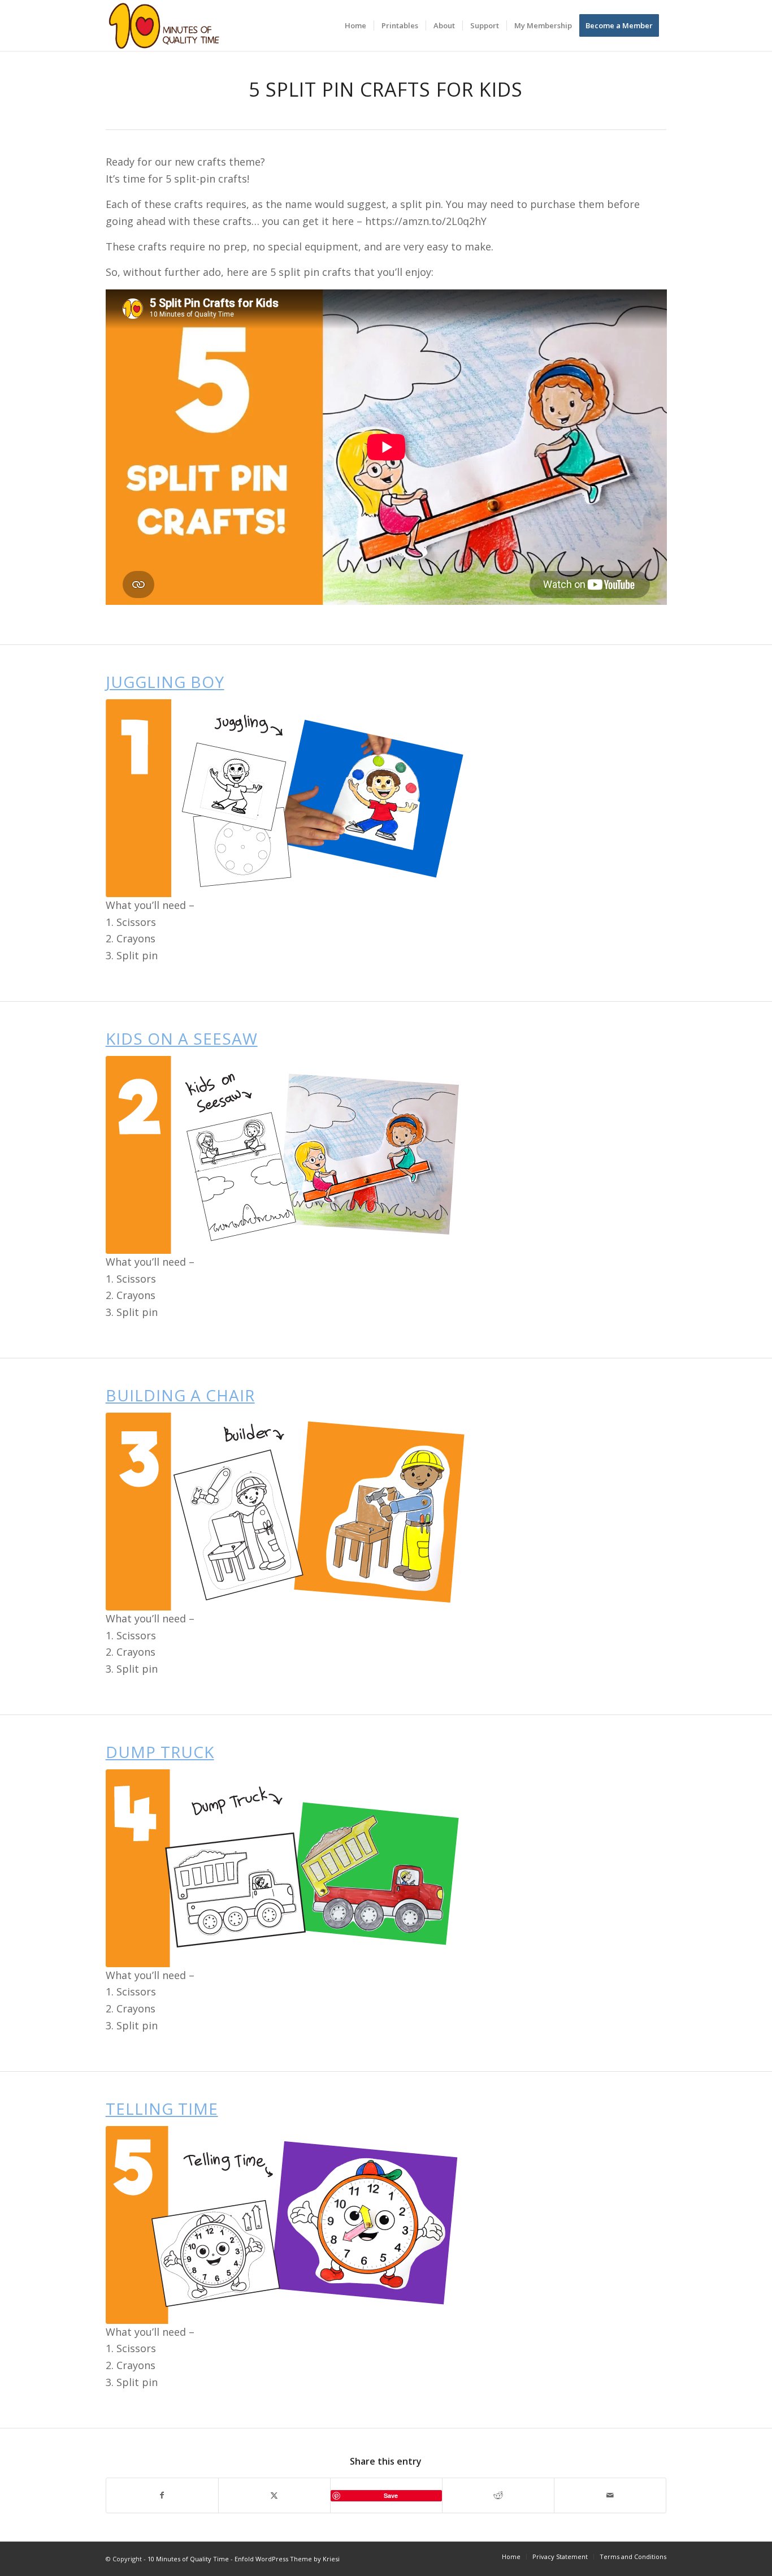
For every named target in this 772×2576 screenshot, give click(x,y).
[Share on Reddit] (498, 2495)
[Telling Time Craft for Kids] (289, 2225)
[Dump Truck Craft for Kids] (289, 1868)
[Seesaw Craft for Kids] (289, 1155)
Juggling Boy (165, 682)
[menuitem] (355, 25)
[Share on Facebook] (162, 2495)
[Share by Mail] (610, 2495)
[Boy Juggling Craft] (289, 798)
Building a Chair (180, 1395)
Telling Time (162, 2109)
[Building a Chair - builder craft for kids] (289, 1512)
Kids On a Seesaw (182, 1038)
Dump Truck (160, 1752)
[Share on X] (274, 2495)
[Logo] (164, 25)
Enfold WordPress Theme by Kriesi (287, 2559)
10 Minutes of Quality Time (188, 2559)
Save (391, 2495)
